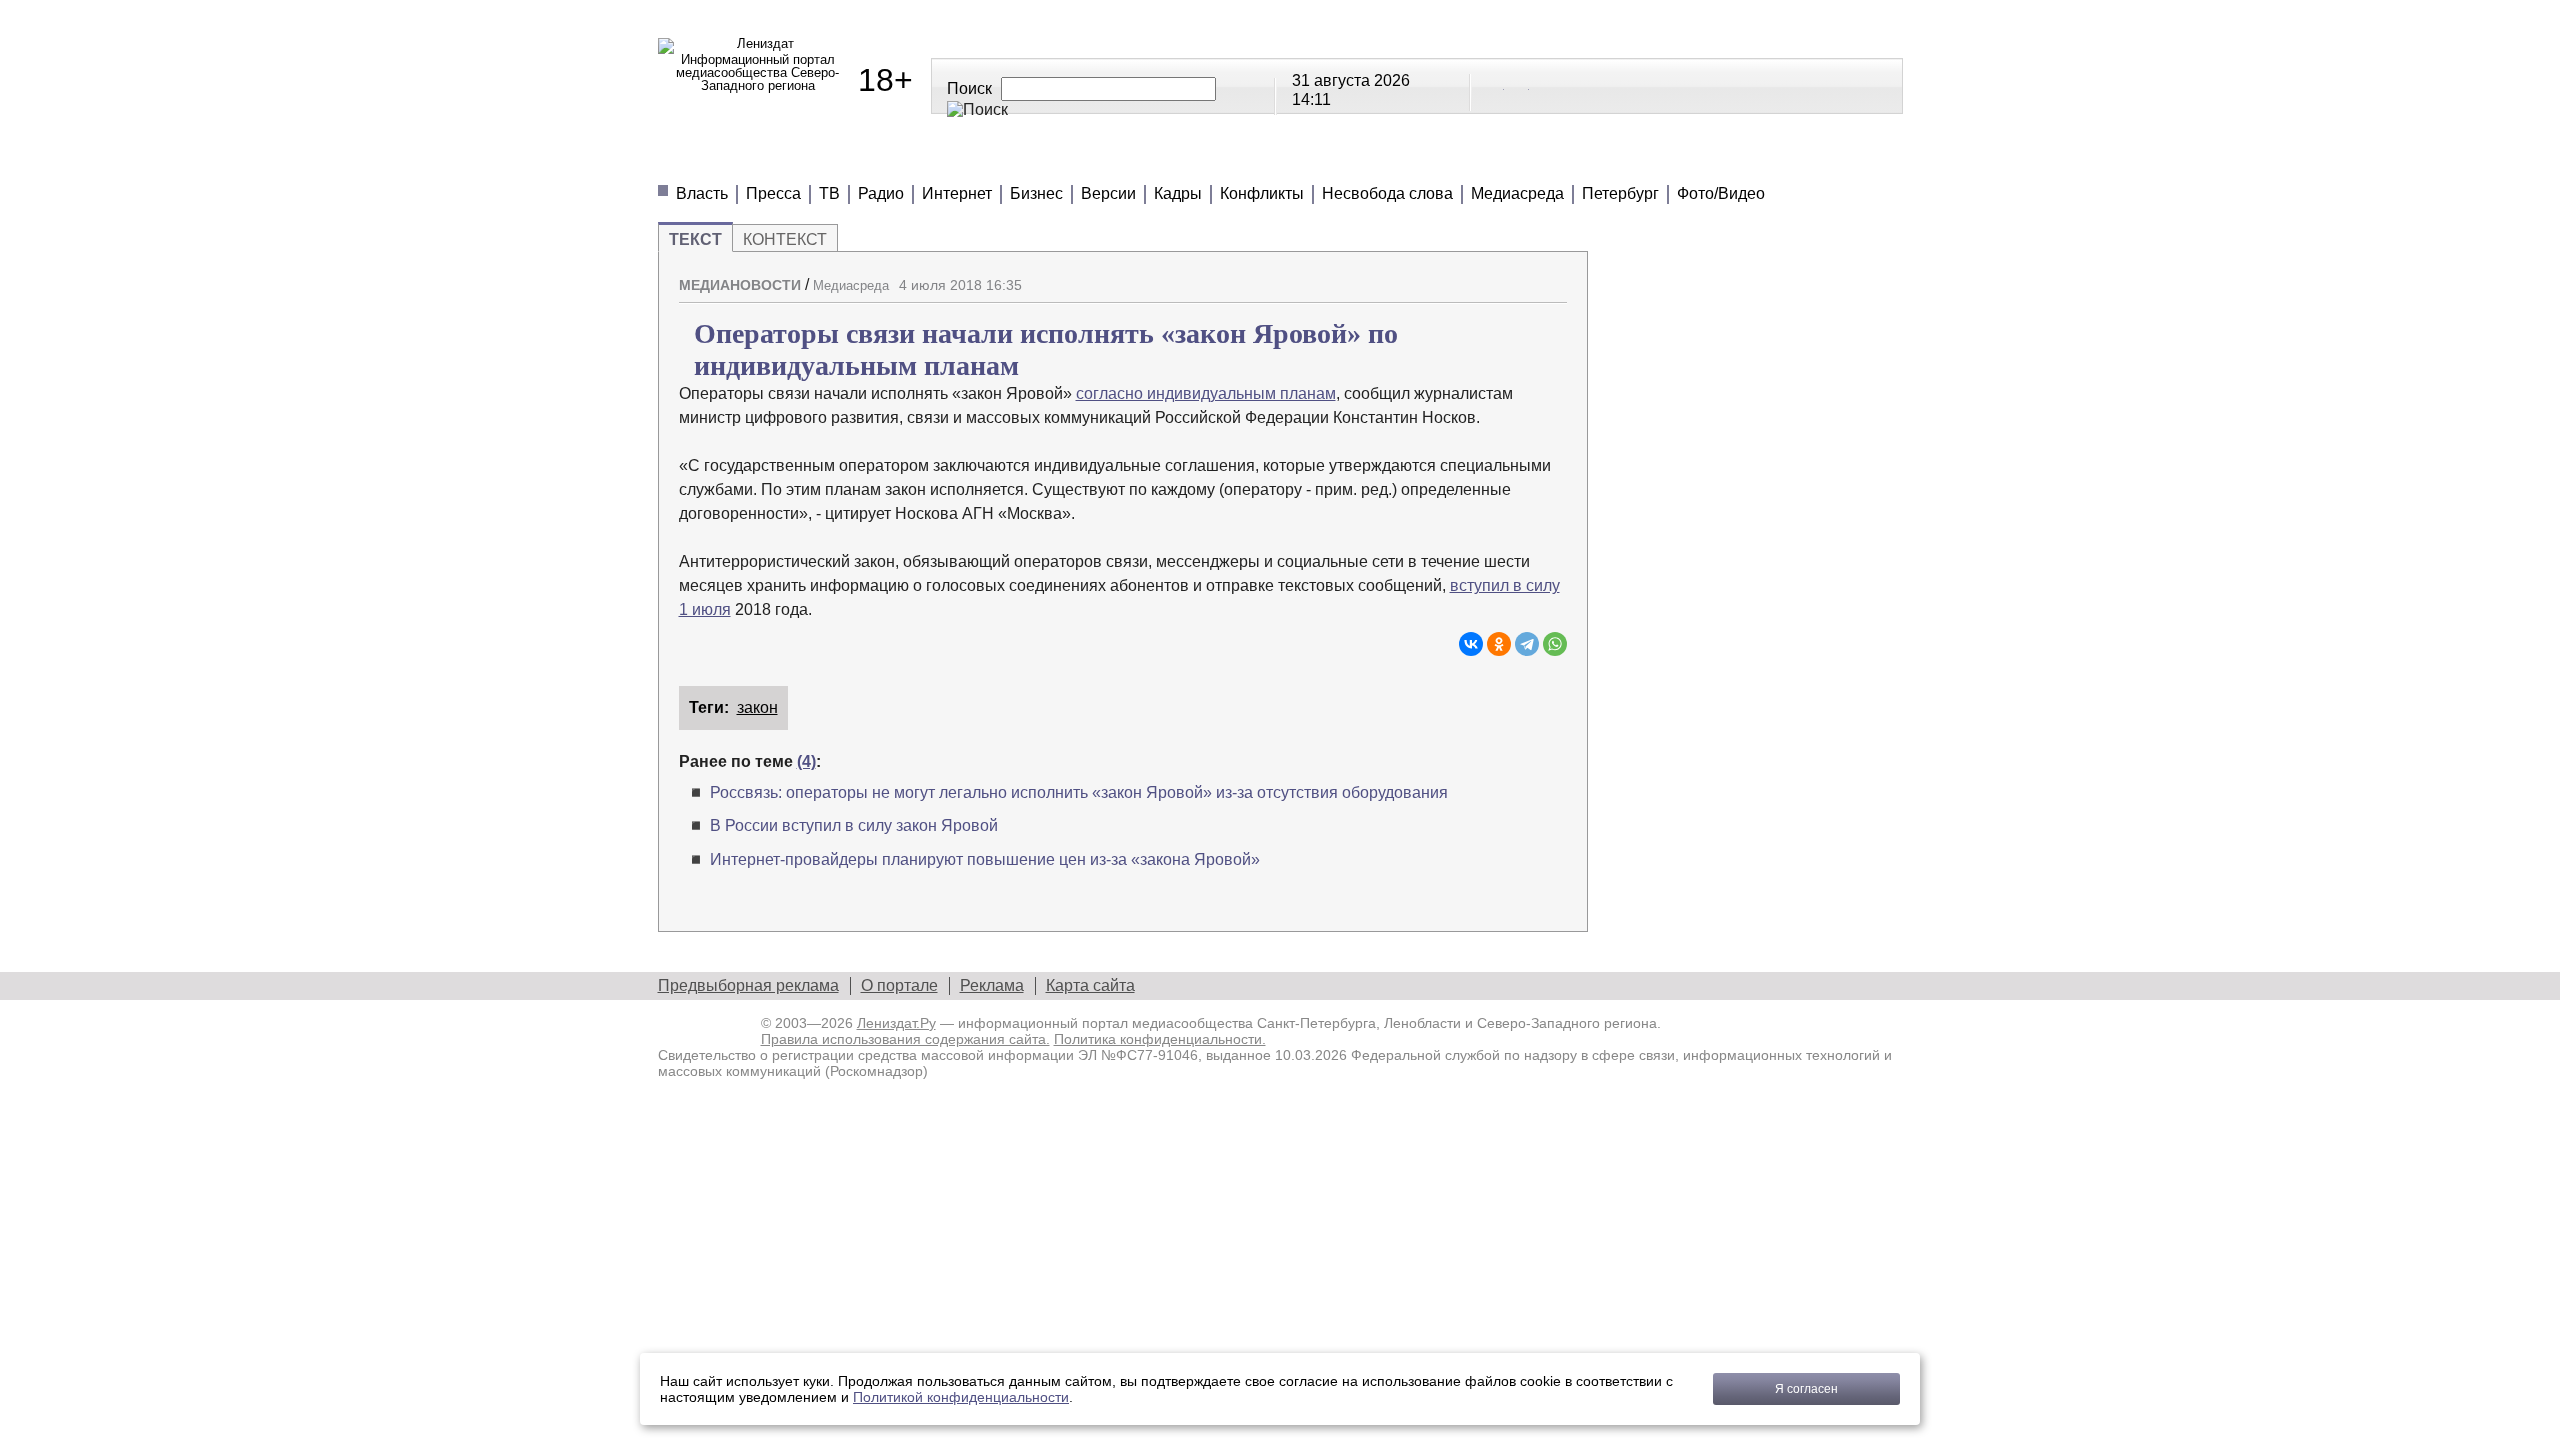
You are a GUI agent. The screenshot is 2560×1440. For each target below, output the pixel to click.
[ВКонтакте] (1471, 644)
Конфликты (1262, 193)
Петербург (1620, 193)
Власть (702, 193)
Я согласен (1806, 1389)
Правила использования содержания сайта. (905, 1039)
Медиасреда (1517, 193)
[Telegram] (1527, 644)
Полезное (1024, 159)
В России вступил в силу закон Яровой (854, 825)
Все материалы (1560, 159)
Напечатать (1482, 277)
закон (757, 707)
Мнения (898, 159)
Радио (881, 193)
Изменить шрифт (1517, 277)
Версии (1108, 193)
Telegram (1518, 85)
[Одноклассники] (1499, 644)
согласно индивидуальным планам (1206, 393)
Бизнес (1036, 193)
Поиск (969, 88)
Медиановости (748, 159)
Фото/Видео (1721, 193)
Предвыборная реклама (748, 985)
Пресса (773, 193)
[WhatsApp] (1555, 644)
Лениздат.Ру (896, 1023)
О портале (899, 985)
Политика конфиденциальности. (1160, 1039)
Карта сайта (1090, 985)
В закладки (1552, 277)
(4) (806, 761)
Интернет (957, 193)
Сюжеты (1288, 159)
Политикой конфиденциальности (961, 1397)
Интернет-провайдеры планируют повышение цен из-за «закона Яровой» (985, 859)
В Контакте (1493, 85)
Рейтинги (1159, 159)
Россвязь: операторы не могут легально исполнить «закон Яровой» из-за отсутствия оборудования (1079, 792)
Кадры (1178, 193)
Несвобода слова (1387, 193)
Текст (695, 239)
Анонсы (1408, 159)
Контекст (785, 239)
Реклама (992, 985)
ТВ (829, 193)
